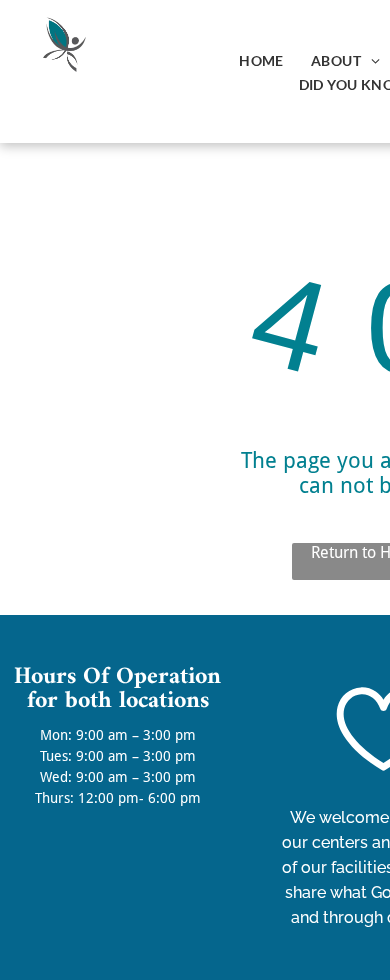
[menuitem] (260, 59)
